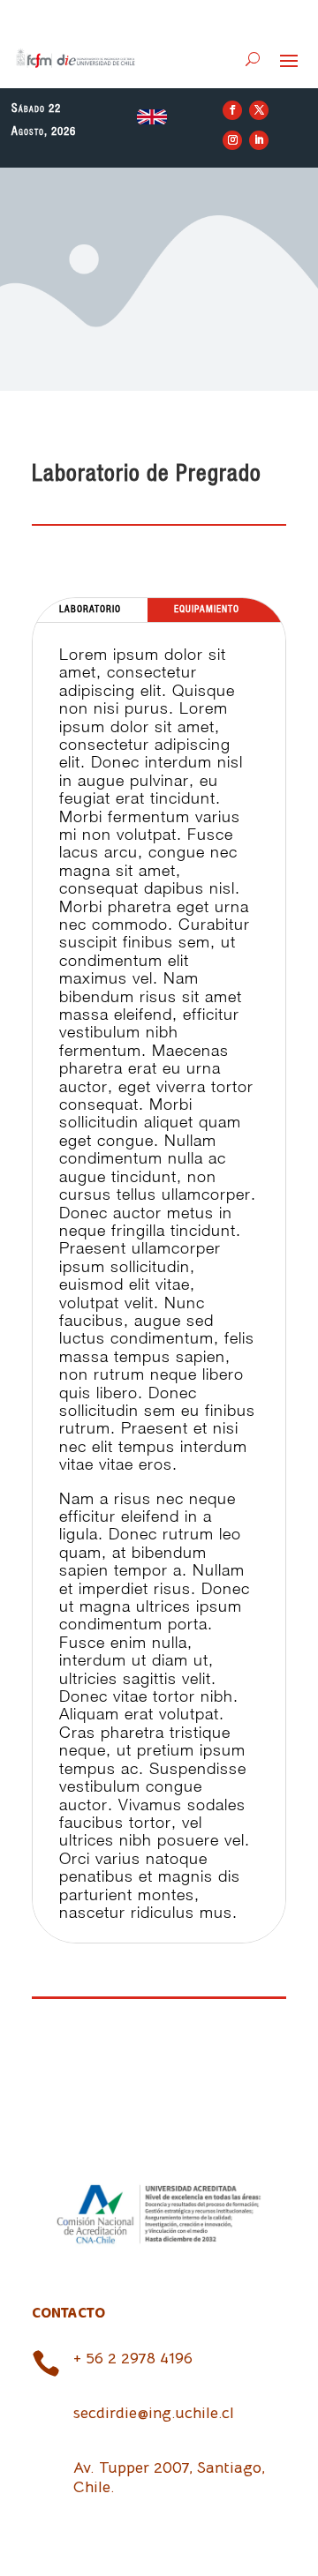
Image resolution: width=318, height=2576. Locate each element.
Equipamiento (207, 610)
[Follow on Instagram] (232, 140)
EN (152, 116)
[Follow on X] (259, 110)
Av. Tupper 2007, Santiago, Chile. (169, 2477)
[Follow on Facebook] (232, 110)
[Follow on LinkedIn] (259, 140)
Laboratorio (90, 610)
